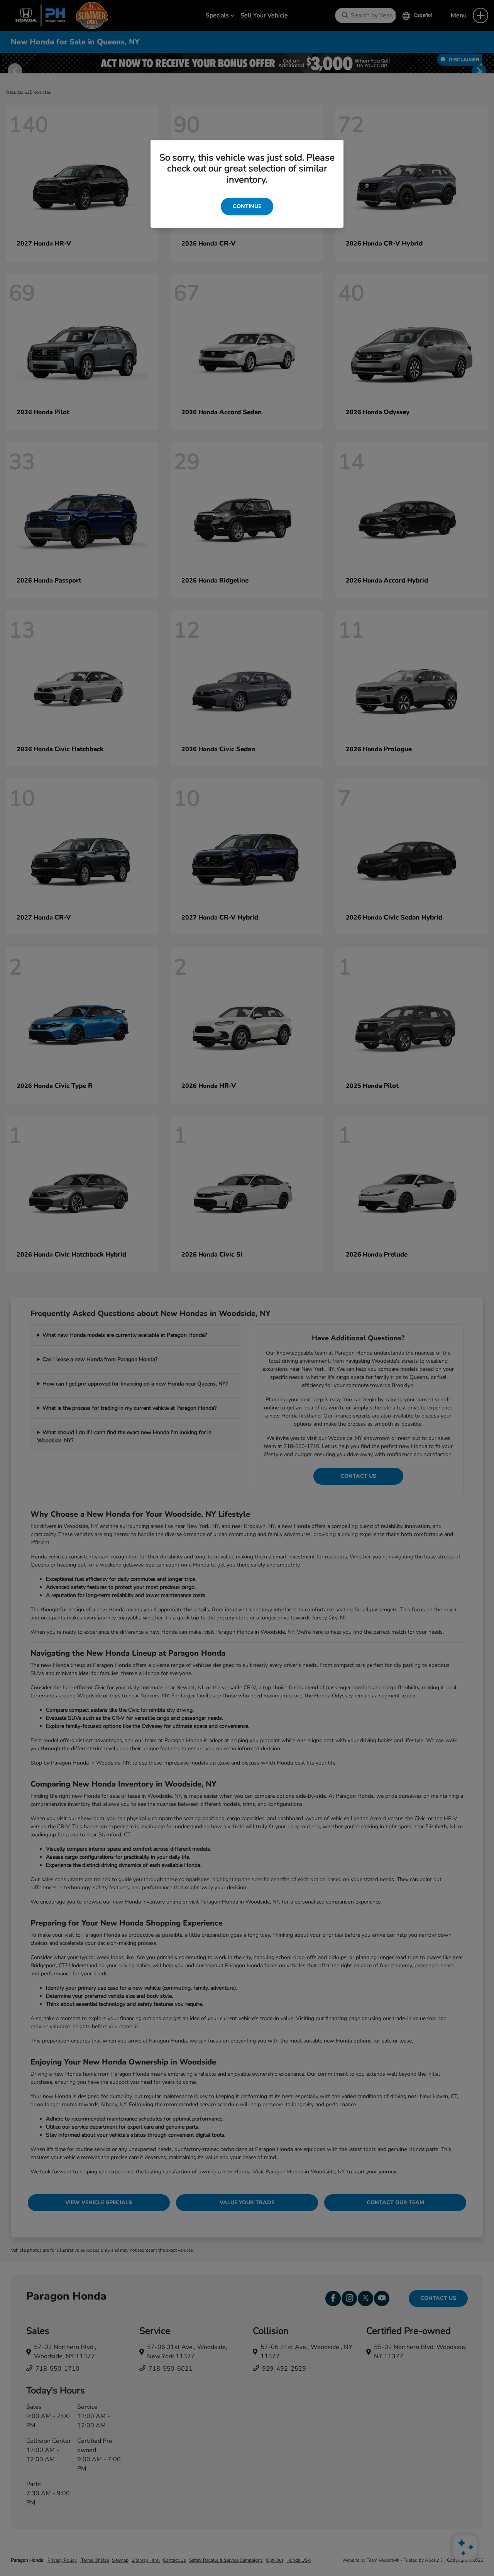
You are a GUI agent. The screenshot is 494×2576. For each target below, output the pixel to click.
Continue (247, 206)
